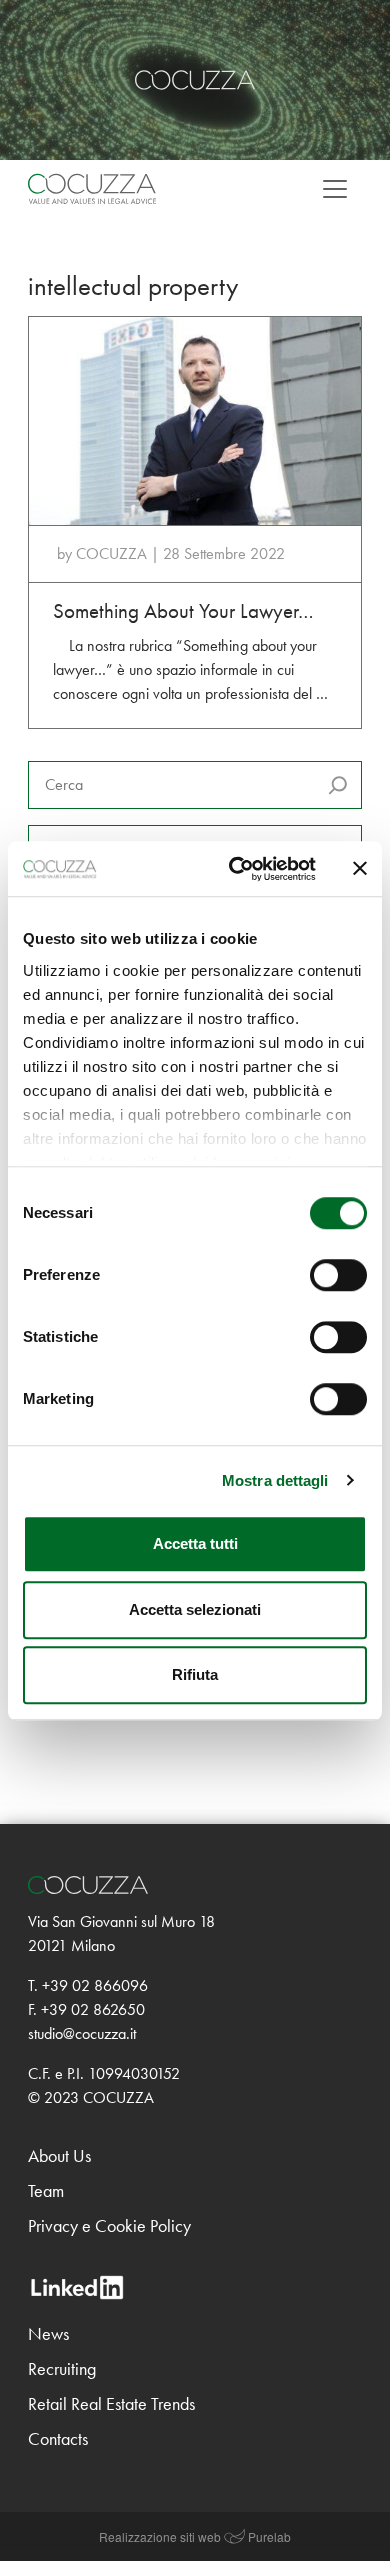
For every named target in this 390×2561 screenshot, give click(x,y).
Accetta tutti (195, 1543)
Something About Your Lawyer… (183, 611)
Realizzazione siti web (160, 2536)
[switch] (338, 1275)
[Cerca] (338, 785)
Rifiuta (195, 1674)
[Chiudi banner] (360, 869)
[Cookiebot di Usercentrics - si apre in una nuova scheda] (236, 869)
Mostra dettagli (275, 1480)
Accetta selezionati (195, 1609)
